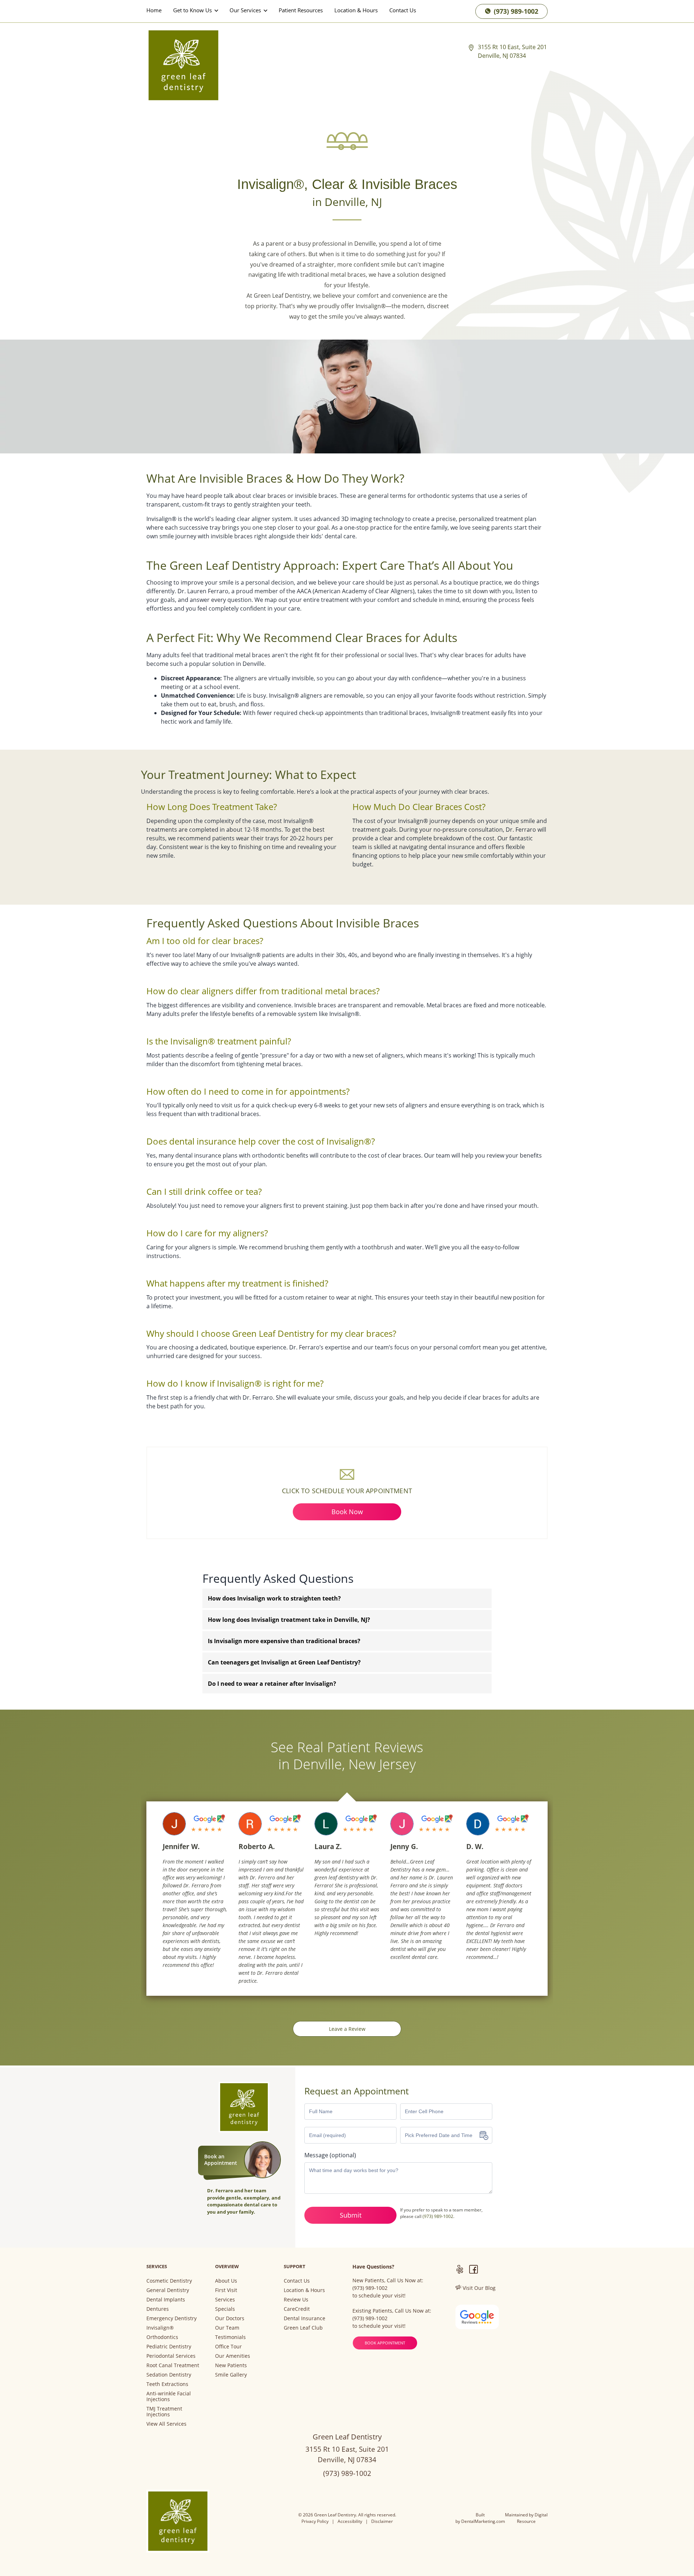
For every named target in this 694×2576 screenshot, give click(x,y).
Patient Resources (301, 10)
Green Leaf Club (303, 2328)
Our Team (227, 2328)
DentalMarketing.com (483, 2521)
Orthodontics (162, 2337)
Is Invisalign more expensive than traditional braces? (284, 1641)
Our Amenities (233, 2356)
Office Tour (228, 2347)
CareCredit (297, 2309)
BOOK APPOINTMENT (385, 2343)
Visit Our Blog (478, 2288)
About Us (226, 2281)
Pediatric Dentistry (169, 2347)
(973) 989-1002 (515, 11)
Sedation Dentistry (169, 2375)
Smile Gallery (231, 2375)
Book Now (347, 1512)
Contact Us (403, 10)
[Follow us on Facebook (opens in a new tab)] (474, 2270)
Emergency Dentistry (172, 2318)
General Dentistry (168, 2290)
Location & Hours (356, 10)
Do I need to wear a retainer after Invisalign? (272, 1684)
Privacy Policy (315, 2521)
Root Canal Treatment (173, 2365)
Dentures (158, 2309)
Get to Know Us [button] (193, 10)
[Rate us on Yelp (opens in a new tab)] (460, 2270)
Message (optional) (330, 2155)
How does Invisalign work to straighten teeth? (274, 1598)
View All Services (166, 2424)
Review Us (296, 2300)
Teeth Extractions (167, 2384)
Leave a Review (347, 2029)
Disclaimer (382, 2521)
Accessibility (350, 2521)
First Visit (226, 2290)
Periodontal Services (171, 2356)
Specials (225, 2309)
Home (154, 10)
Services (225, 2300)
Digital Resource (532, 2518)
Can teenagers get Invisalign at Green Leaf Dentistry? (284, 1662)
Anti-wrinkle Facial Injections (169, 2396)
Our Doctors (230, 2318)
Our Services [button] (246, 10)
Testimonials (230, 2337)
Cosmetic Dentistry (169, 2281)
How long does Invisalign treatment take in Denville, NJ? (289, 1620)
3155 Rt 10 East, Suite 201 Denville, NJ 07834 (512, 51)
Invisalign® (160, 2328)
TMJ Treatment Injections (164, 2412)
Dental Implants (166, 2300)
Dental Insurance (305, 2318)
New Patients (231, 2365)
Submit (351, 2215)
